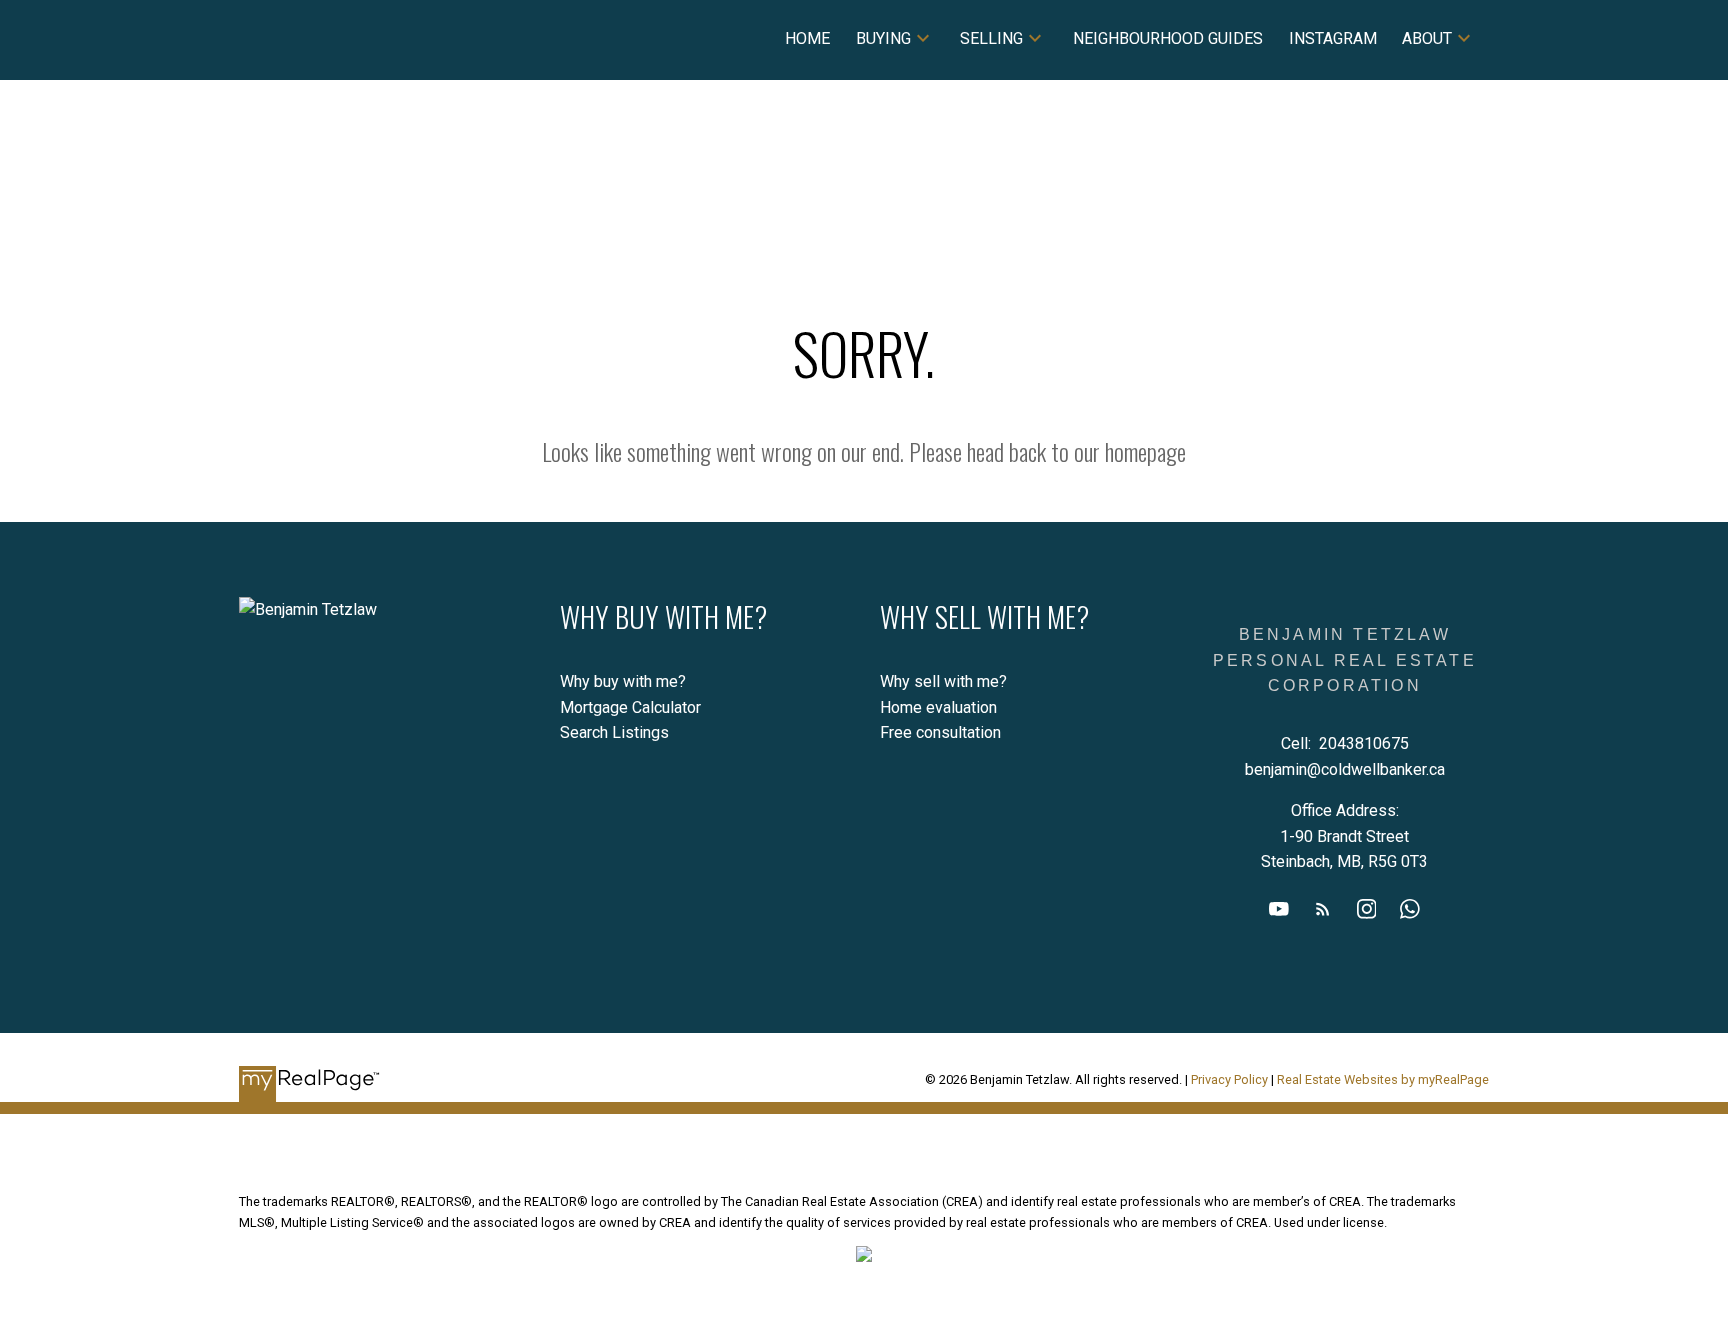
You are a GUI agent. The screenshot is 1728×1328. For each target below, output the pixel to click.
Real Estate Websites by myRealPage (1383, 1079)
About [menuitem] (1427, 38)
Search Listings (614, 732)
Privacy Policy (1229, 1079)
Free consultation (940, 732)
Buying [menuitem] (883, 38)
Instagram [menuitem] (1333, 38)
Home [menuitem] (807, 38)
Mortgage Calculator (630, 707)
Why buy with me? (623, 681)
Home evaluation (938, 707)
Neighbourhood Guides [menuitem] (1168, 38)
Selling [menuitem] (991, 38)
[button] (1279, 909)
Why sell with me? (943, 681)
